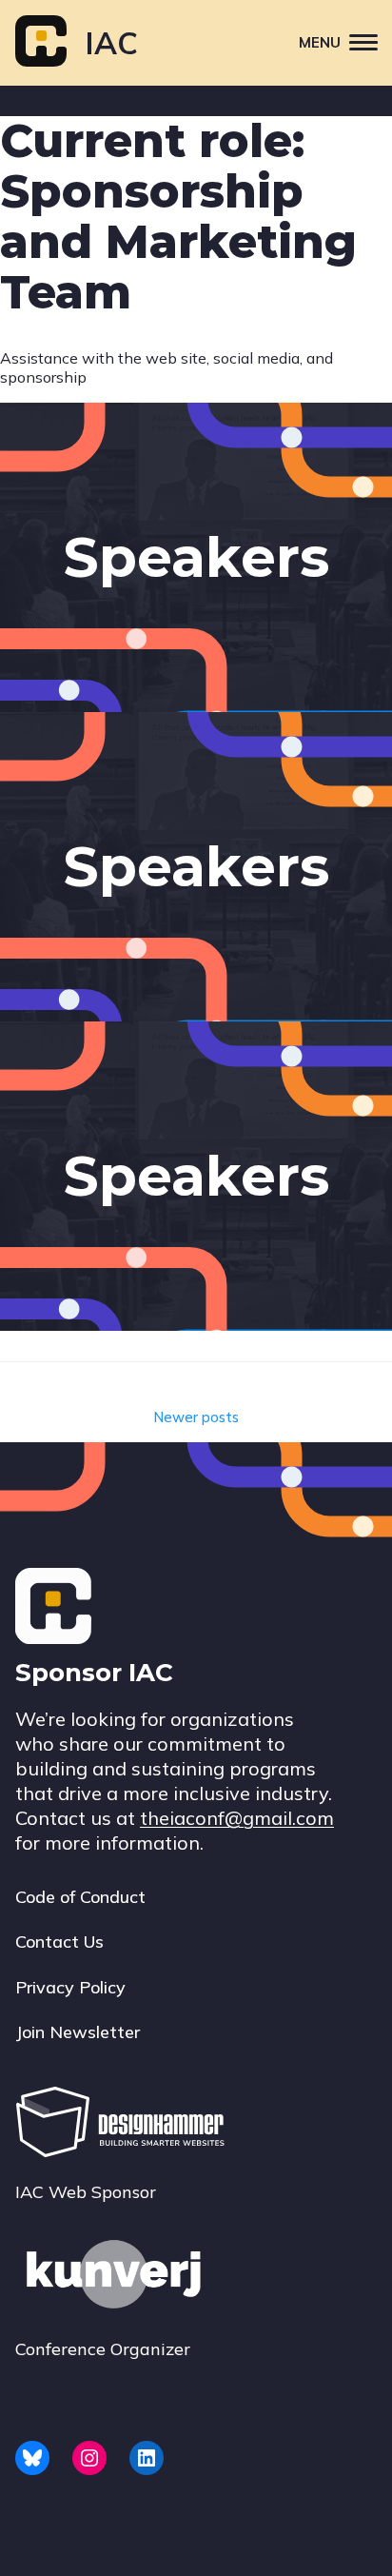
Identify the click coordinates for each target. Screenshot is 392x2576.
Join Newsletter (78, 2032)
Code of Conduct (80, 1897)
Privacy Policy (70, 1987)
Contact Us (59, 1942)
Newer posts (196, 1417)
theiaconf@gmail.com (237, 1818)
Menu (320, 42)
